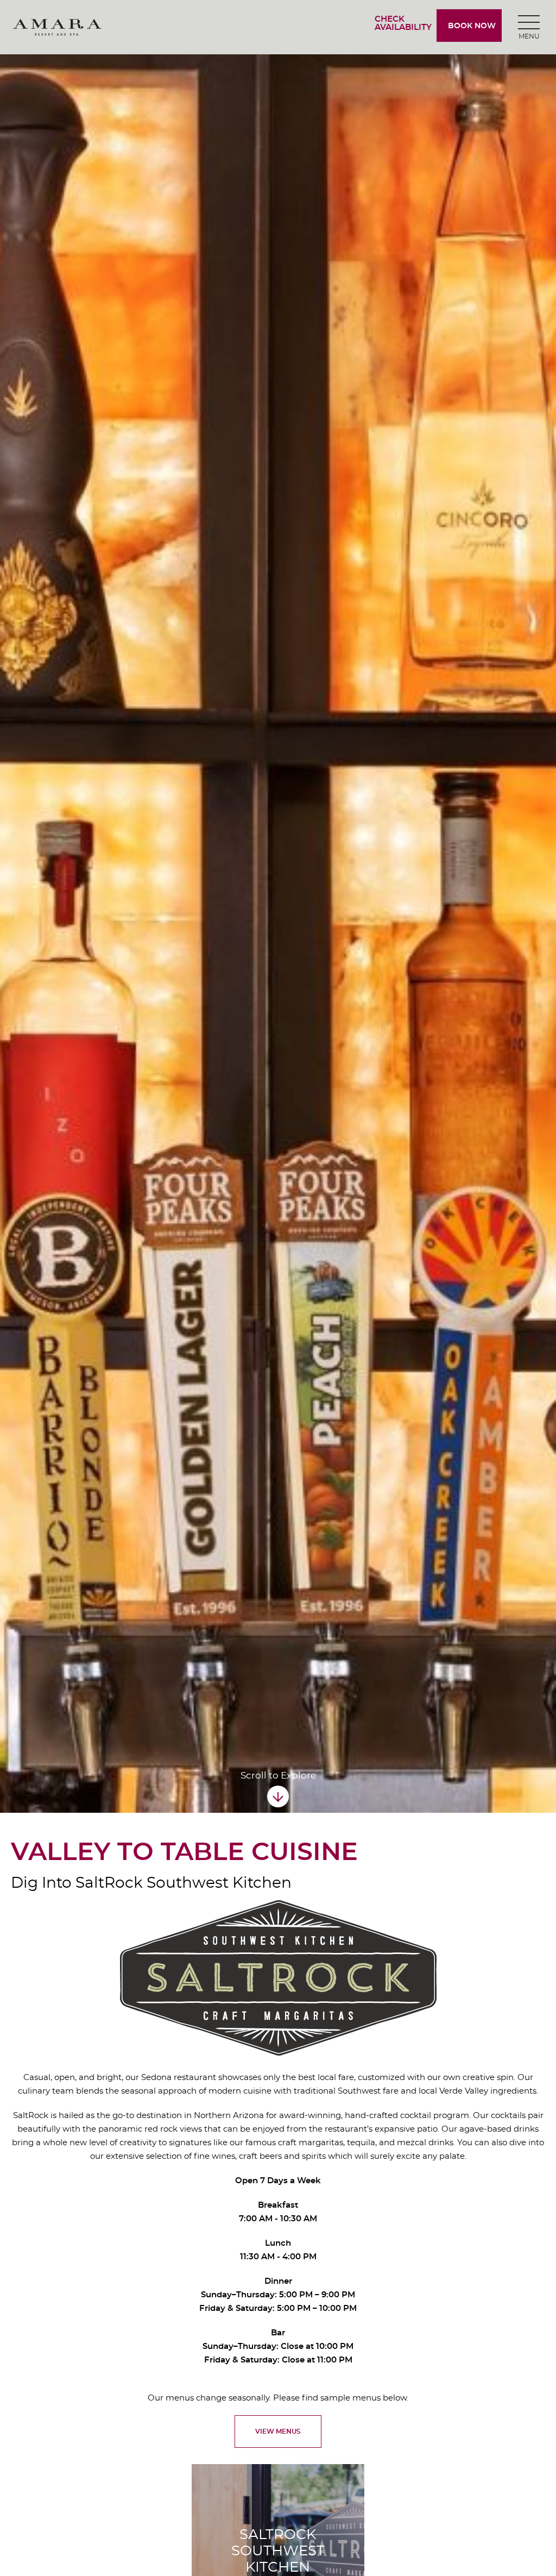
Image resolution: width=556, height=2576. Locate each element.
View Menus (278, 2431)
